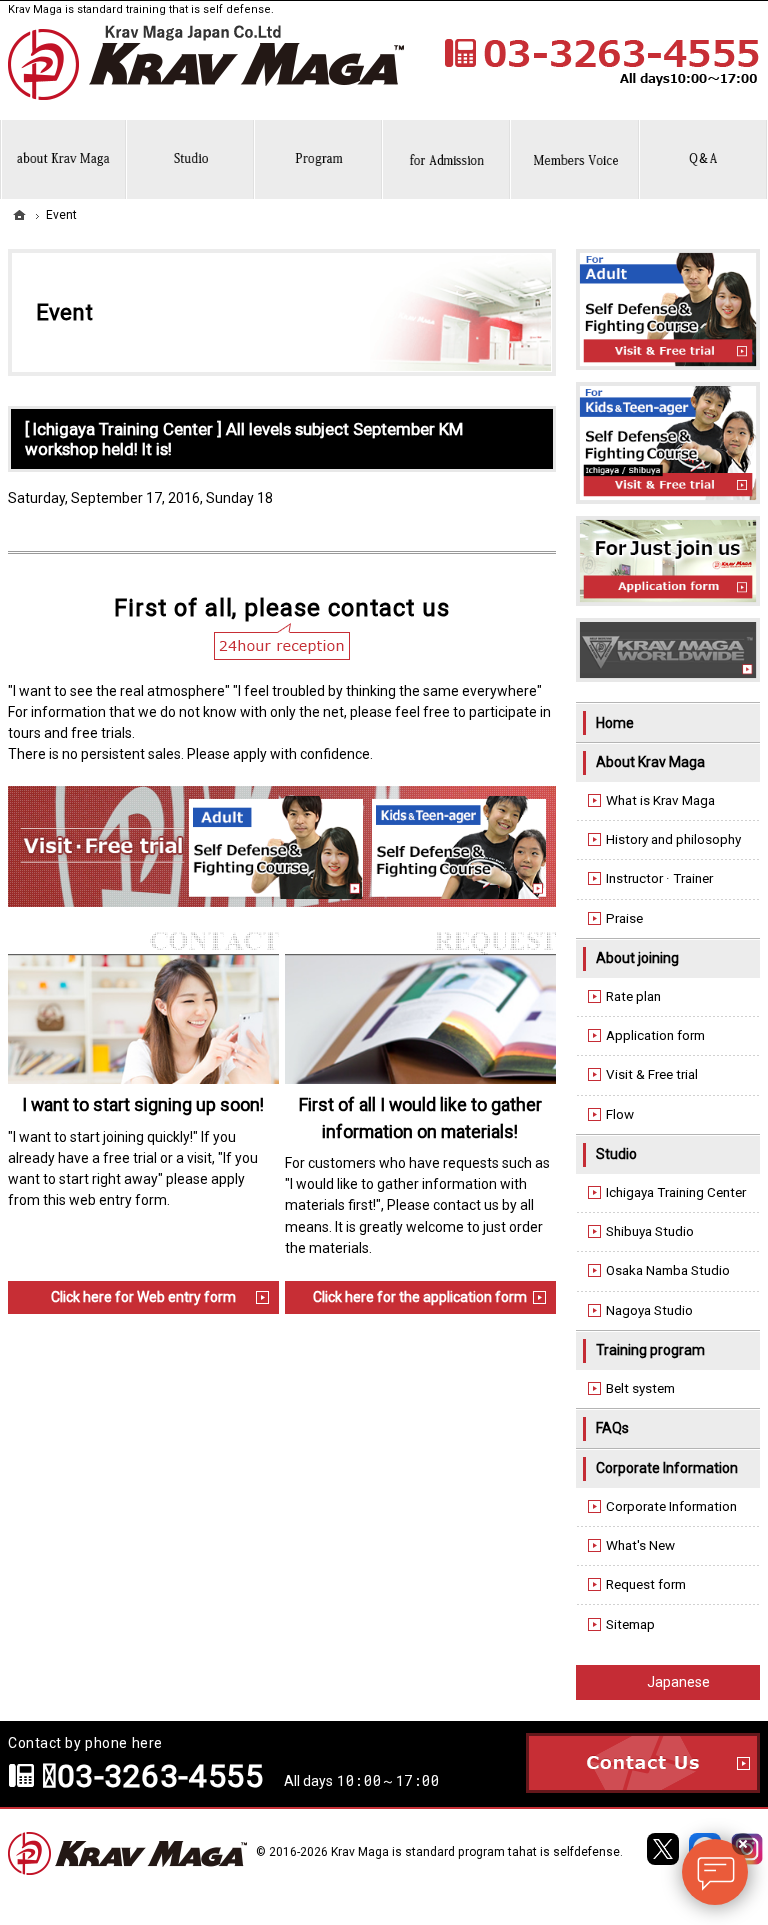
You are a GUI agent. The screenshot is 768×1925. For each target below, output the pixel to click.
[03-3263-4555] (600, 62)
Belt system (640, 1388)
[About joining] (447, 159)
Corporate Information (667, 1468)
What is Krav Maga (660, 800)
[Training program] (319, 159)
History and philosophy (673, 839)
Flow (620, 1114)
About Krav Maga (650, 762)
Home (615, 723)
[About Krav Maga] (63, 159)
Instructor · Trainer (659, 878)
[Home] (20, 215)
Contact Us (643, 1763)
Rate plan (633, 996)
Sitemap (630, 1624)
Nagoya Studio (649, 1310)
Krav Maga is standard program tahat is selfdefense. (477, 1852)
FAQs (612, 1428)
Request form (646, 1584)
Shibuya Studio (650, 1231)
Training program (650, 1350)
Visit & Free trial (652, 1074)
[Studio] (191, 159)
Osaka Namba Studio (668, 1270)
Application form (655, 1035)
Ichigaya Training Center (676, 1192)
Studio (616, 1154)
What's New (640, 1545)
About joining (637, 958)
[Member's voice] (575, 159)
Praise (624, 918)
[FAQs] (704, 159)
